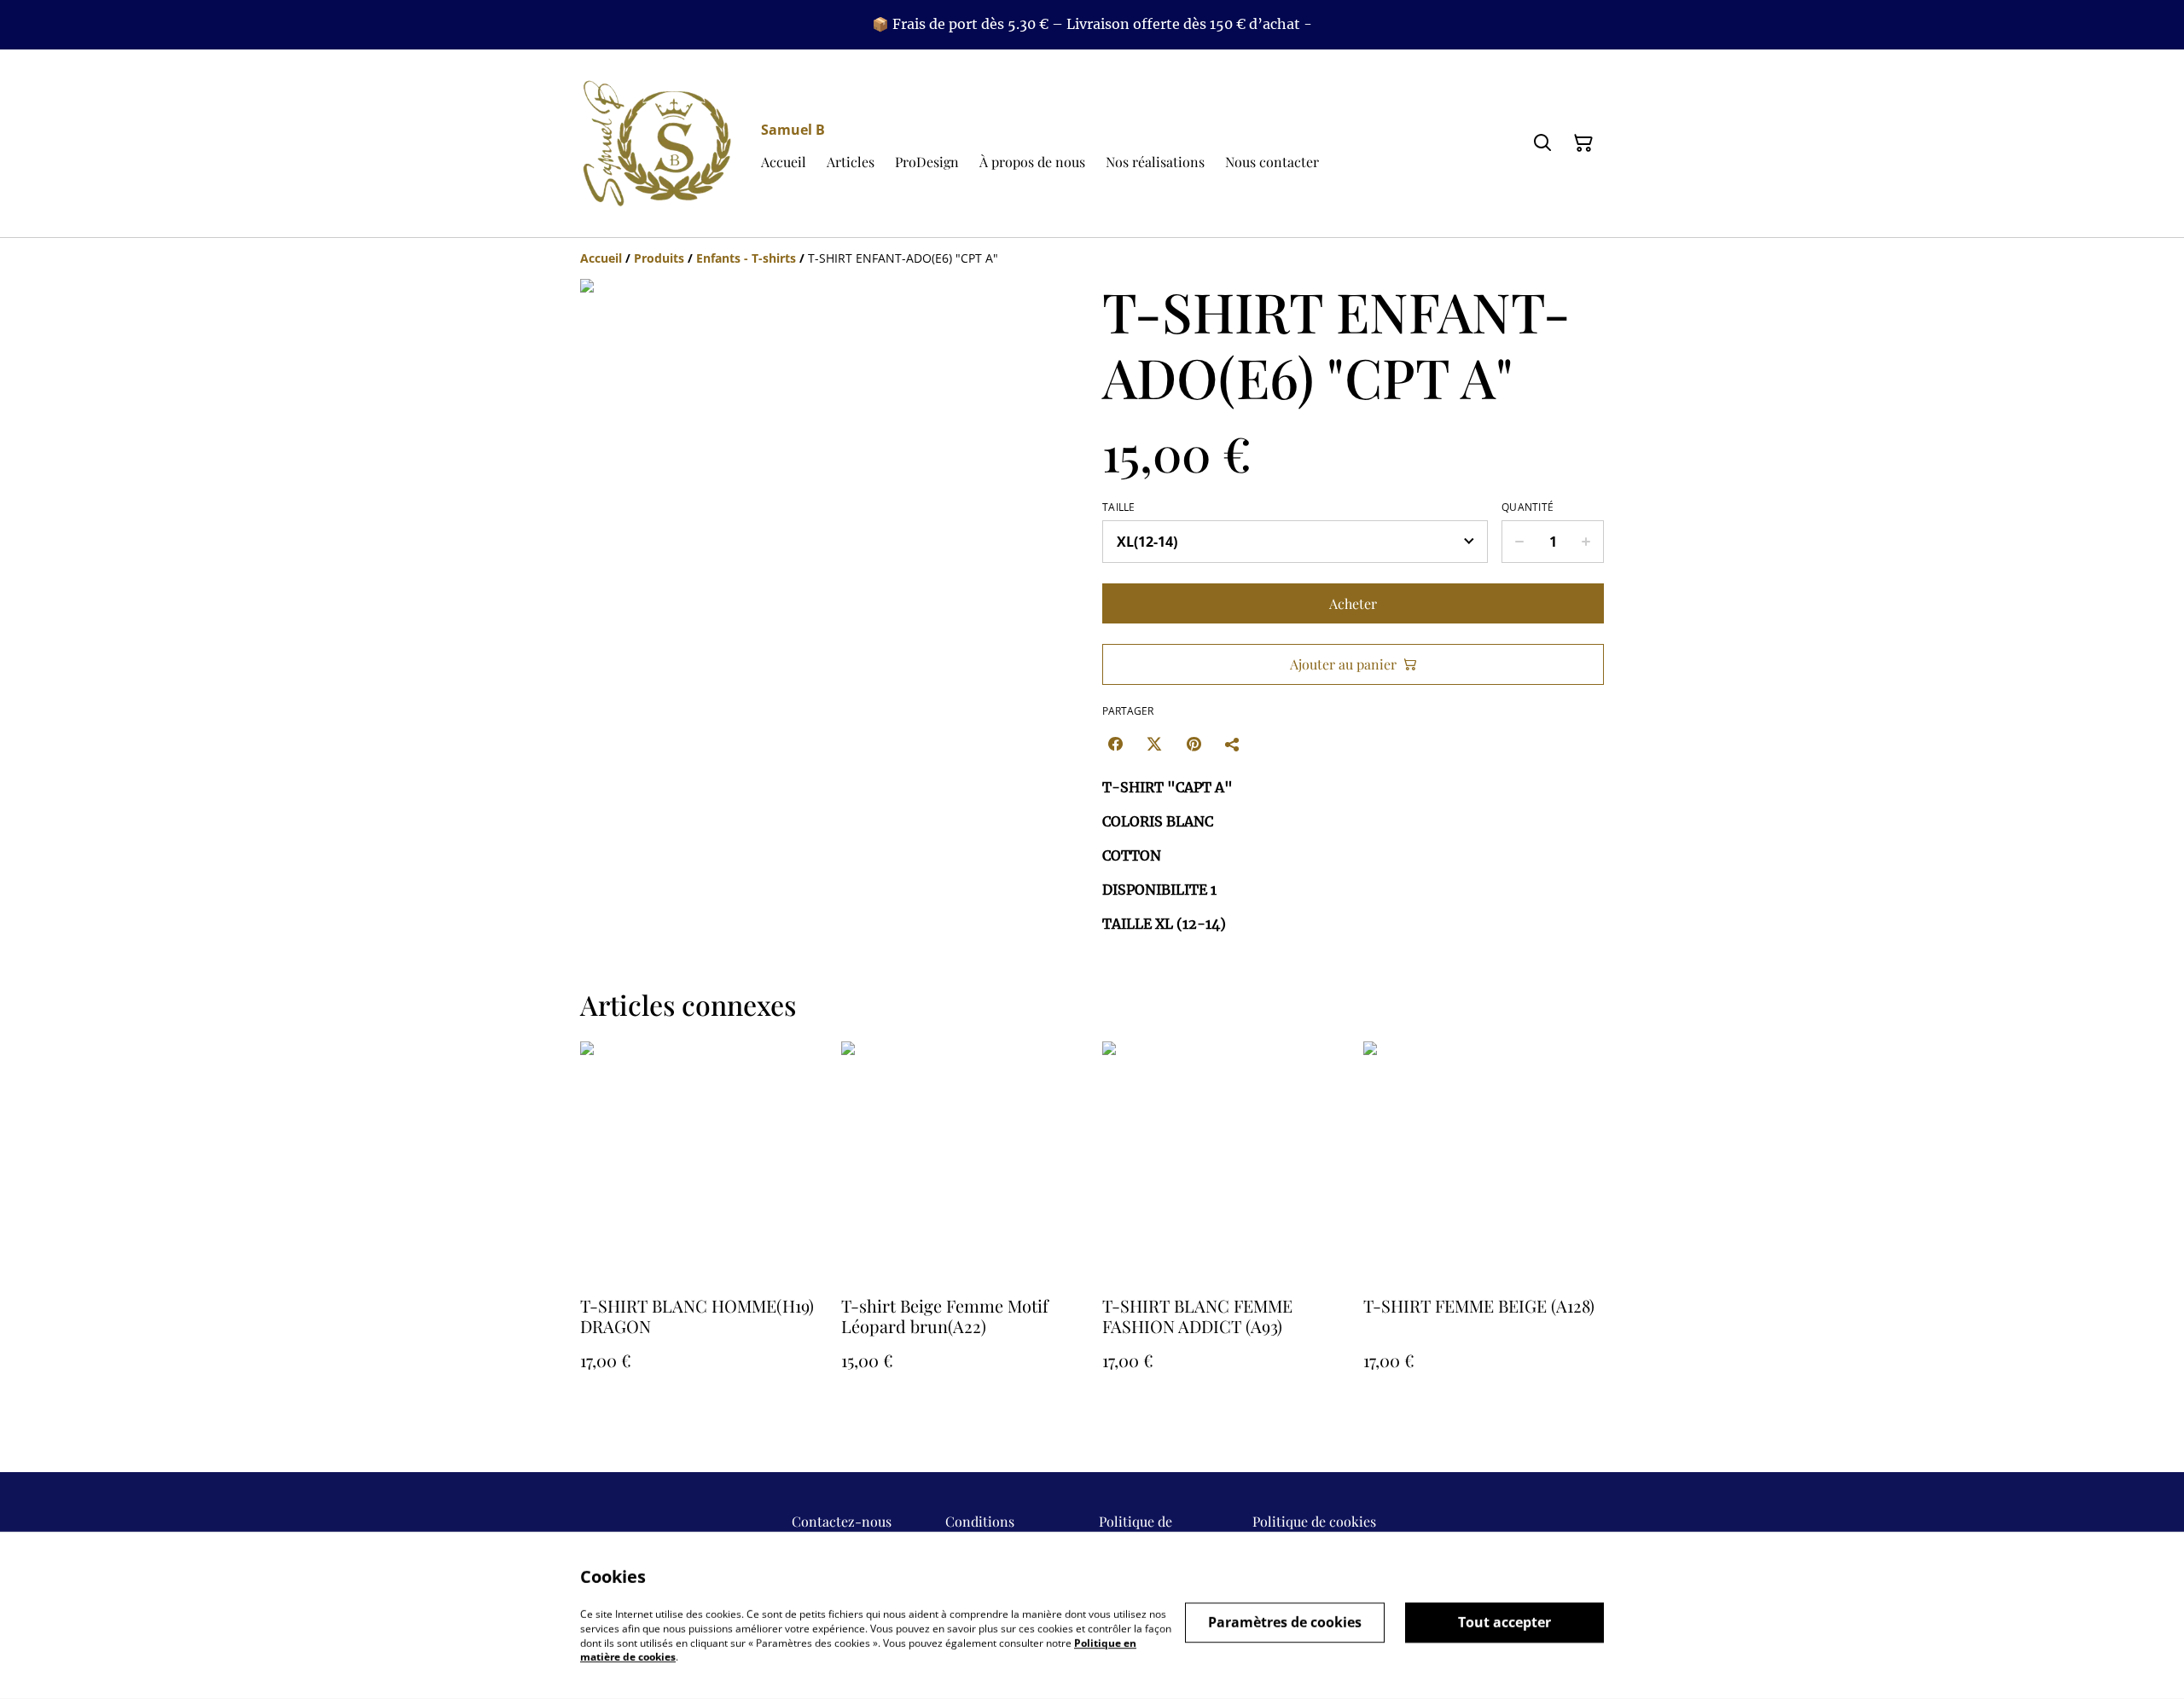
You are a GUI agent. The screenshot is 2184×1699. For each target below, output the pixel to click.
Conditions (980, 1521)
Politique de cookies (1314, 1521)
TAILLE (1119, 507)
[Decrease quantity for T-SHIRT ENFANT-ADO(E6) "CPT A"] (1519, 542)
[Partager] (1233, 744)
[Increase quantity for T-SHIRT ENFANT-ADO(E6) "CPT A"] (1586, 542)
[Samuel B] (657, 143)
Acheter (1353, 603)
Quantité (1528, 507)
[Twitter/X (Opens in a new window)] (1154, 744)
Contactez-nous (842, 1521)
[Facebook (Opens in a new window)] (1115, 744)
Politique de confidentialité (1144, 1530)
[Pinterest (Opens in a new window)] (1194, 744)
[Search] (1542, 143)
